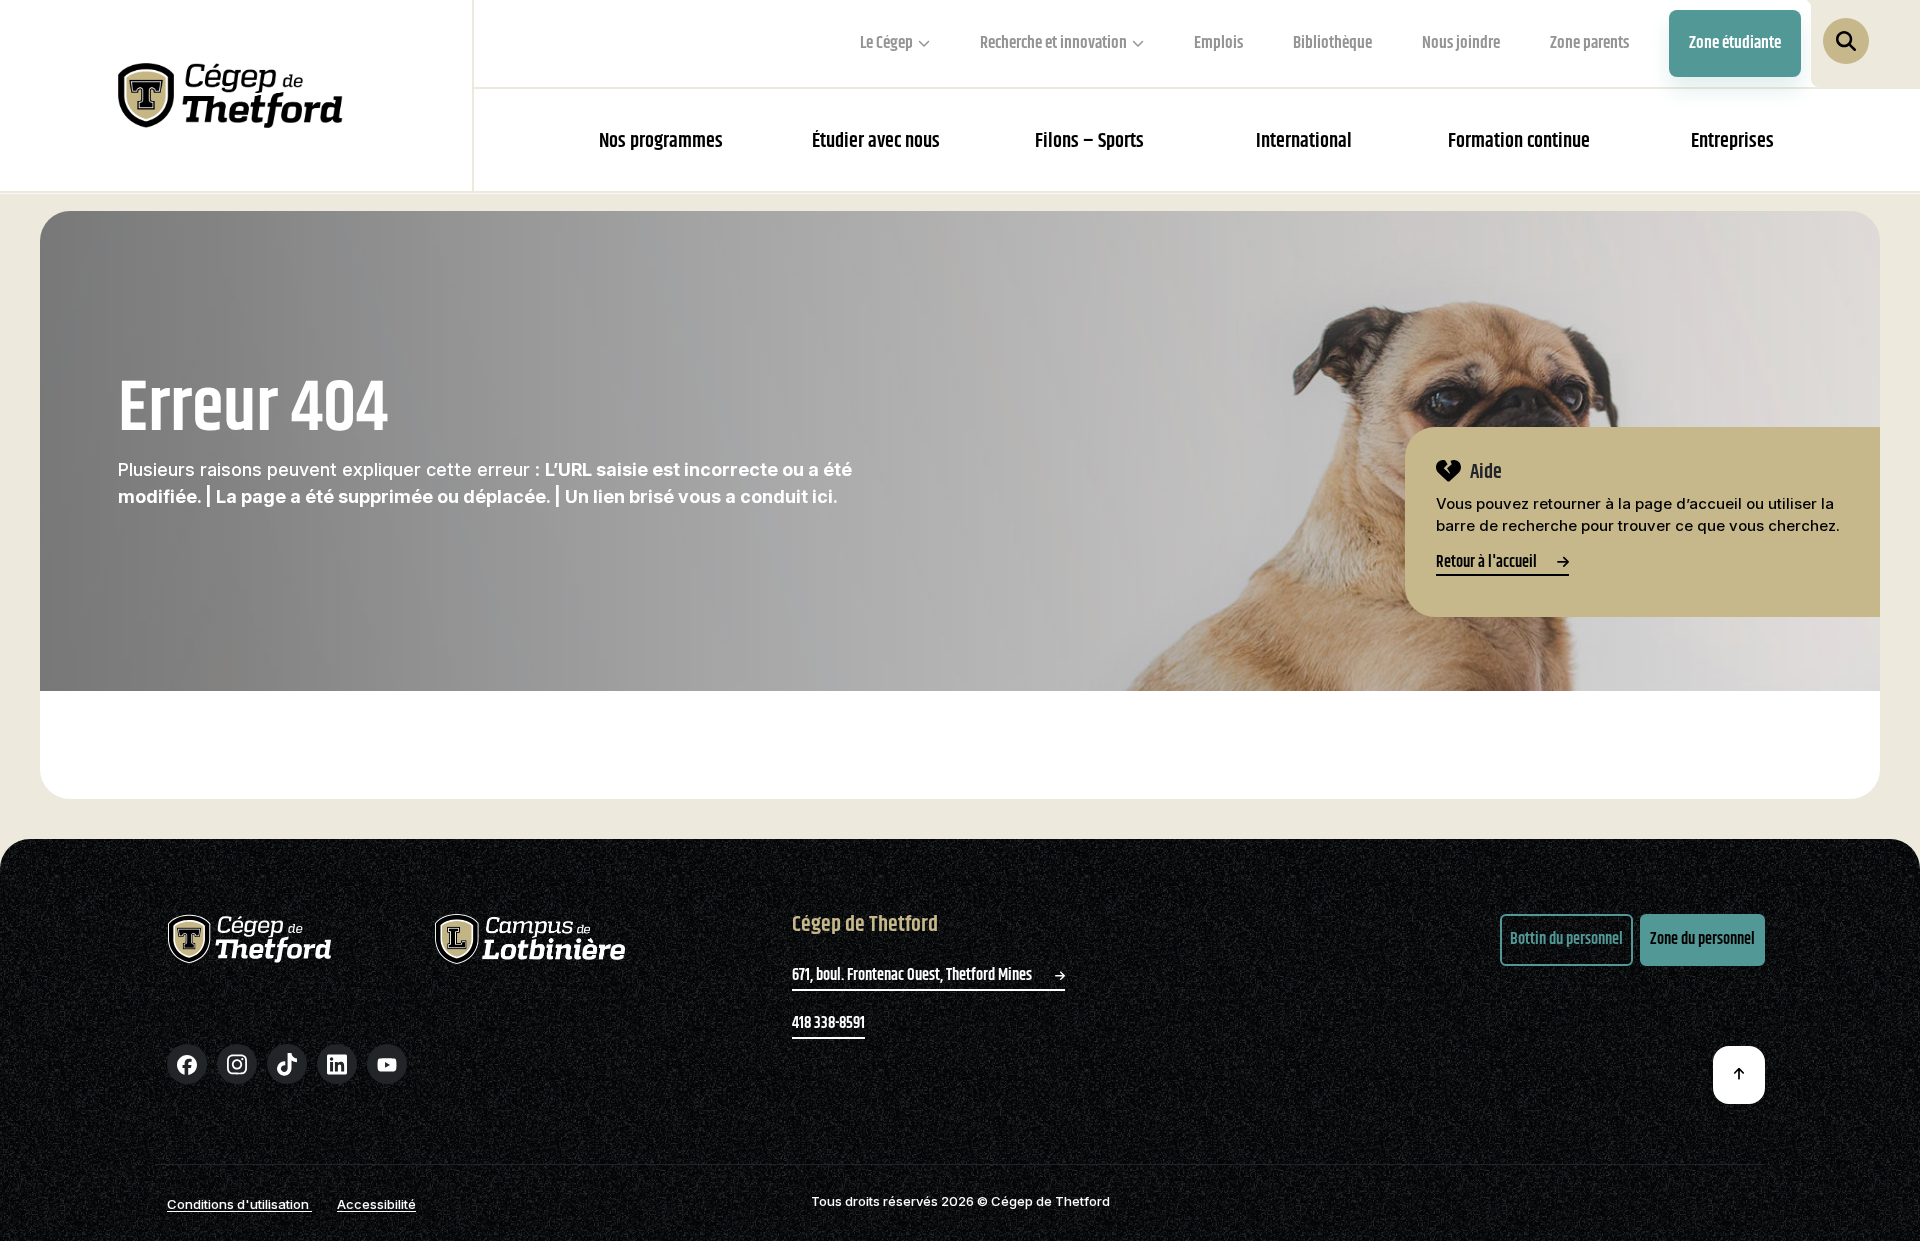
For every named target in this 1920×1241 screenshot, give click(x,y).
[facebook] (187, 1064)
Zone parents (1589, 43)
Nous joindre (1461, 43)
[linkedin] (337, 1064)
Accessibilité (376, 1204)
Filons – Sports (1089, 141)
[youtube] (387, 1064)
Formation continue (1519, 141)
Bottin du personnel (1566, 939)
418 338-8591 (828, 1023)
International (1304, 141)
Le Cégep (886, 43)
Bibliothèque (1332, 43)
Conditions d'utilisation (239, 1204)
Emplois (1218, 43)
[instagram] (237, 1064)
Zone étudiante (1735, 43)
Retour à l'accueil (1486, 565)
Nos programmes (661, 141)
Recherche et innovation (1053, 43)
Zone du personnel (1702, 939)
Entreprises (1732, 141)
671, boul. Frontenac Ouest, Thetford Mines (913, 975)
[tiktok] (287, 1064)
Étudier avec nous (876, 141)
